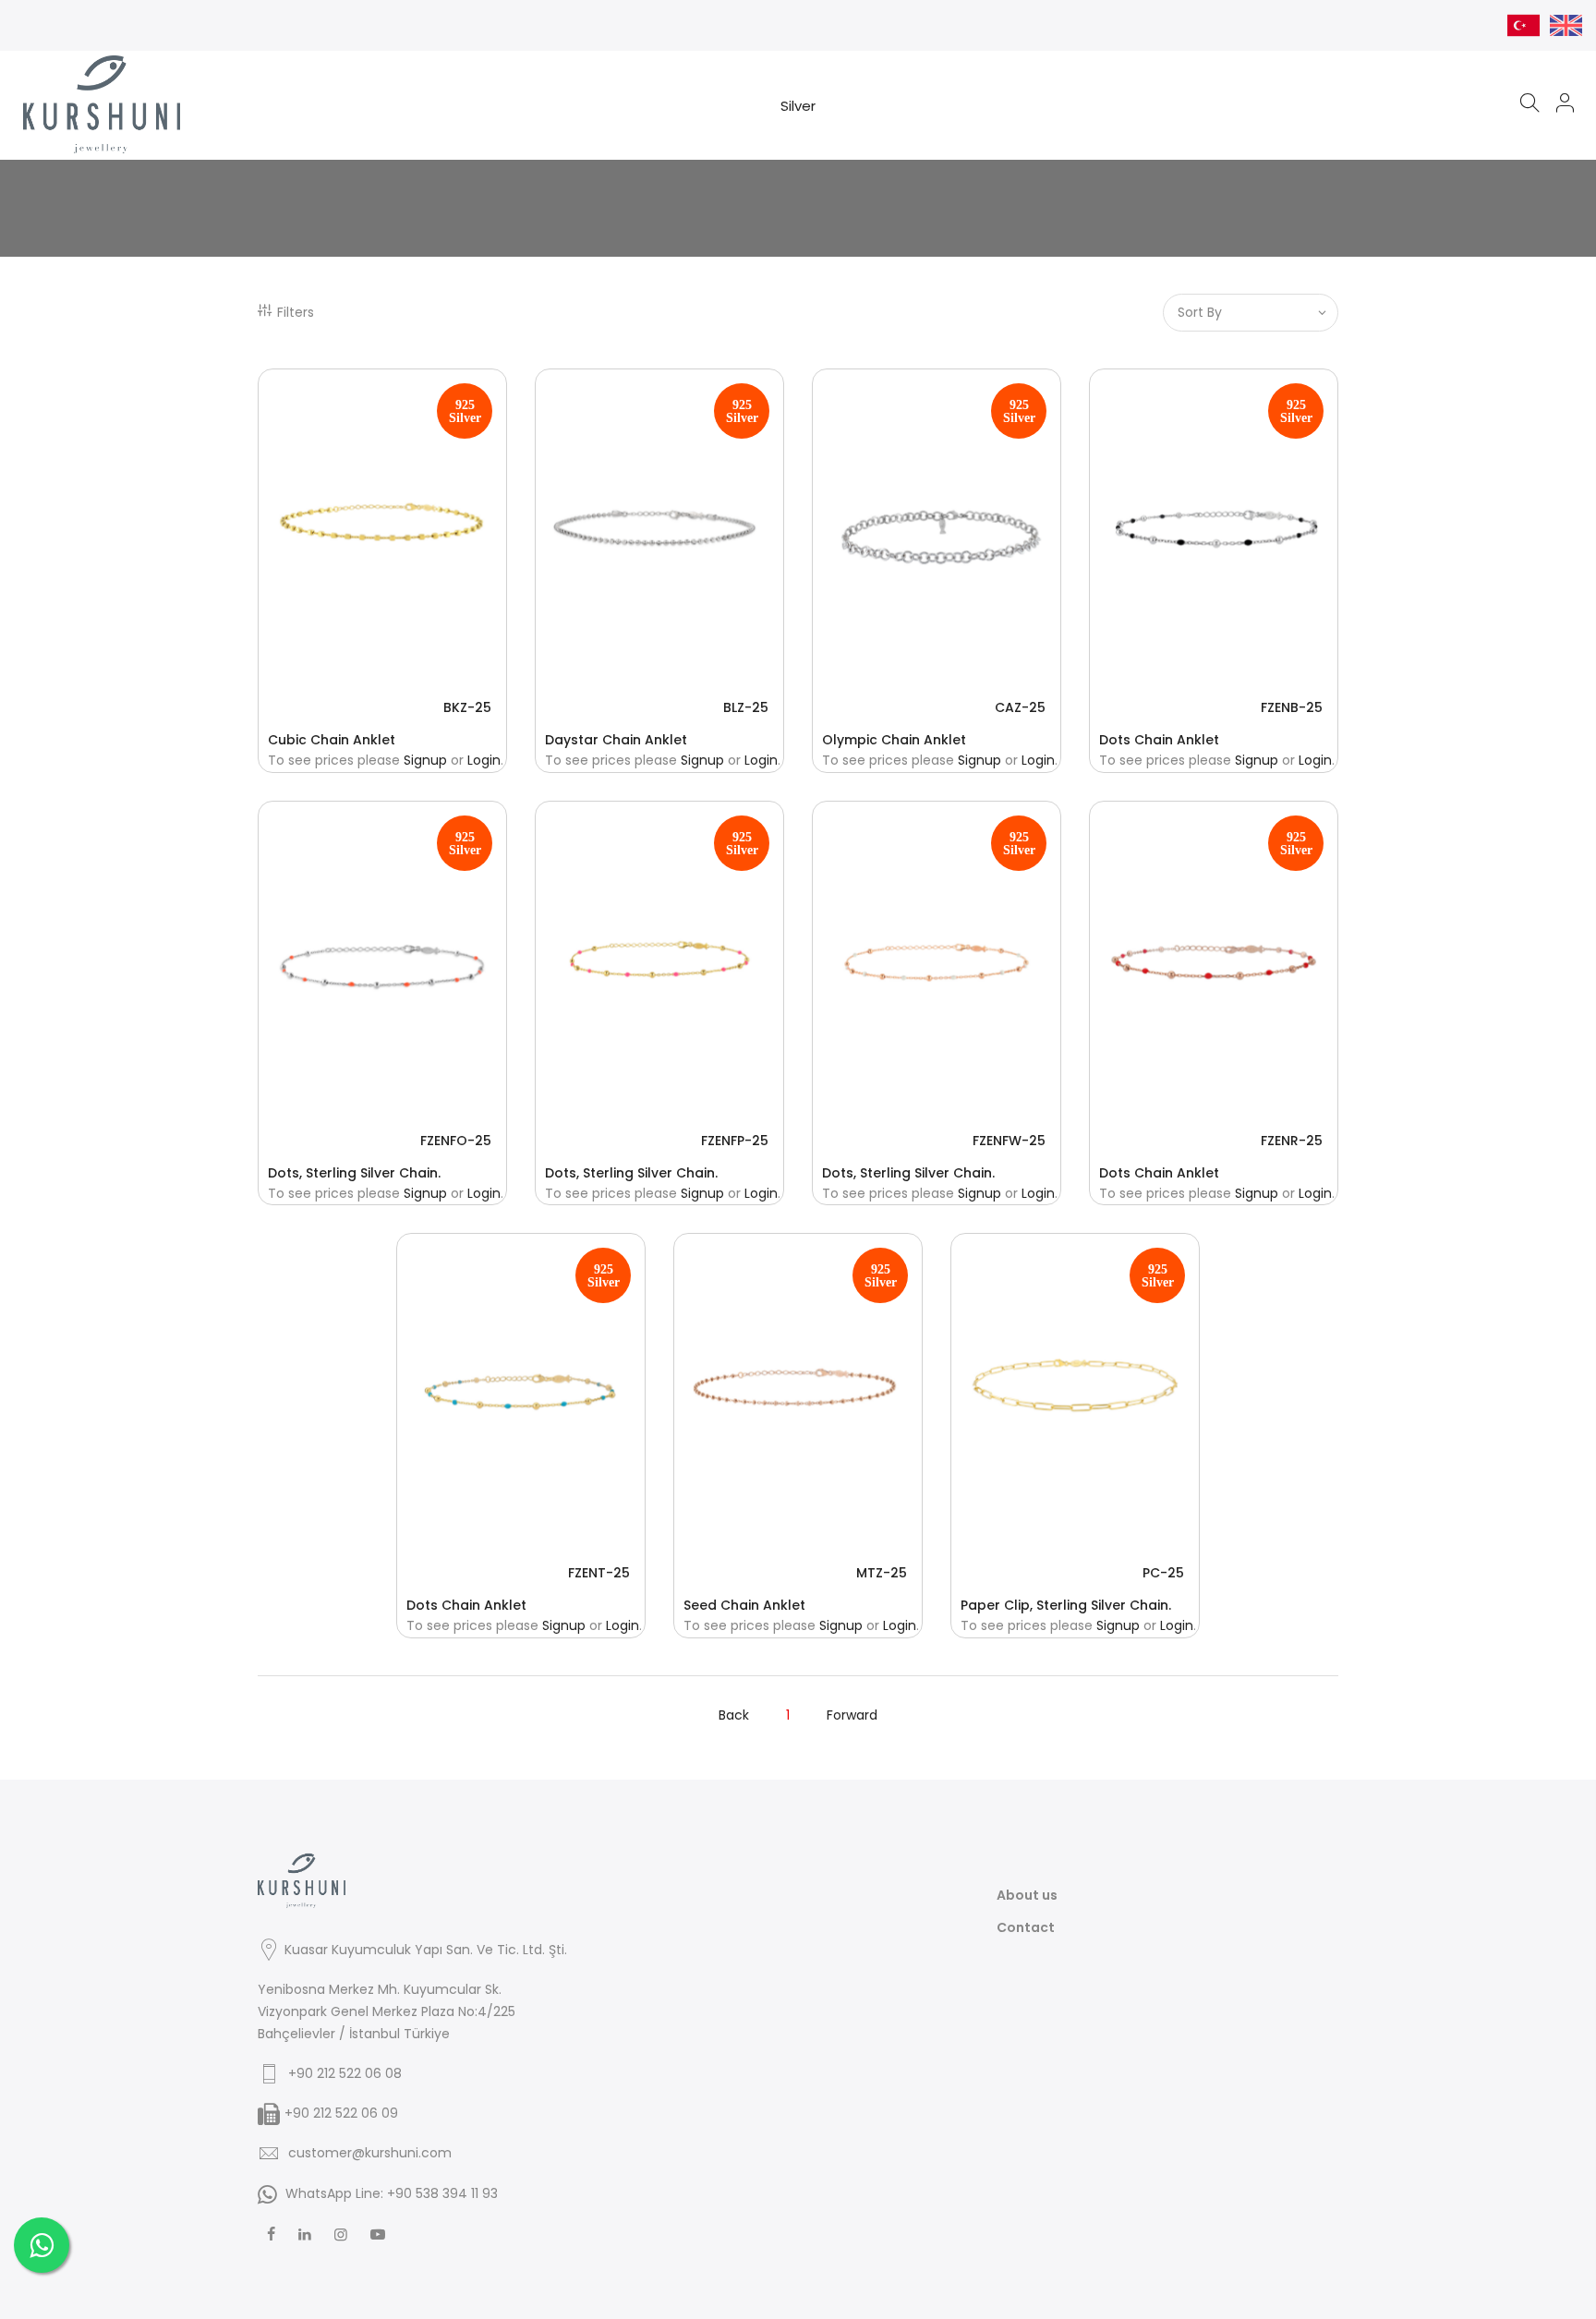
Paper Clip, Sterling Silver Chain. (1066, 1605)
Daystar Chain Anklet (616, 740)
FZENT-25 (599, 1573)
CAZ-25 (1020, 707)
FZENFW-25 (1009, 1141)
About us (1027, 1895)
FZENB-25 (1292, 707)
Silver (798, 106)
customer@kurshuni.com (370, 2153)
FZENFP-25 (735, 1141)
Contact (1026, 1927)
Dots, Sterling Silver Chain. (354, 1173)
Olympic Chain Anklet (894, 740)
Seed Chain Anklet (744, 1605)
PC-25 (1163, 1573)
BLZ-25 (746, 707)
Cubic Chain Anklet (332, 740)
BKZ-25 (467, 707)
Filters (296, 312)
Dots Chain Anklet (1159, 740)
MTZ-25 (882, 1573)
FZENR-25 (1292, 1141)
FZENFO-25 (456, 1141)
